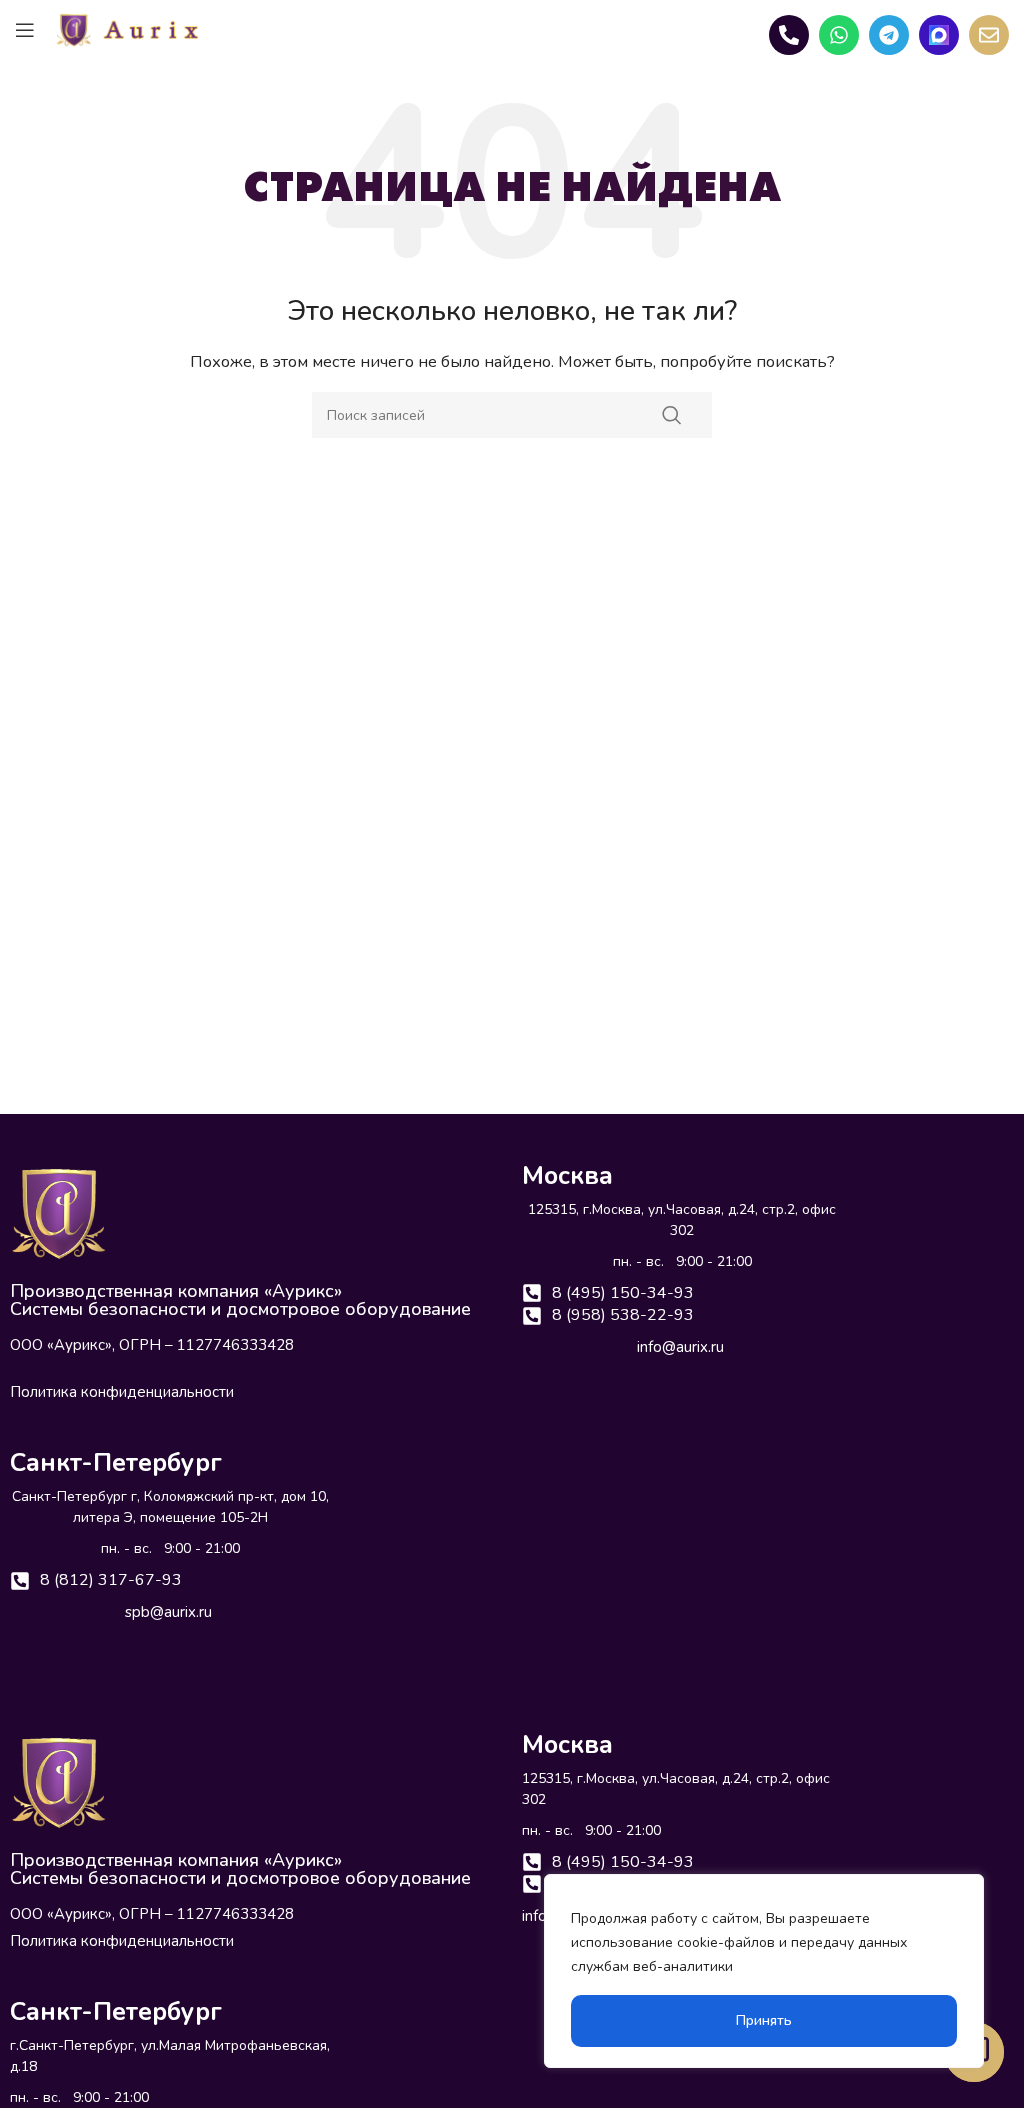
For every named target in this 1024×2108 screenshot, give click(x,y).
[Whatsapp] (839, 35)
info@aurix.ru (680, 1347)
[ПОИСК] (672, 415)
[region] (764, 1971)
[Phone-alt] (789, 35)
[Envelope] (989, 35)
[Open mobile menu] (25, 30)
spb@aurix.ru (168, 1612)
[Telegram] (889, 35)
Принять (764, 2020)
